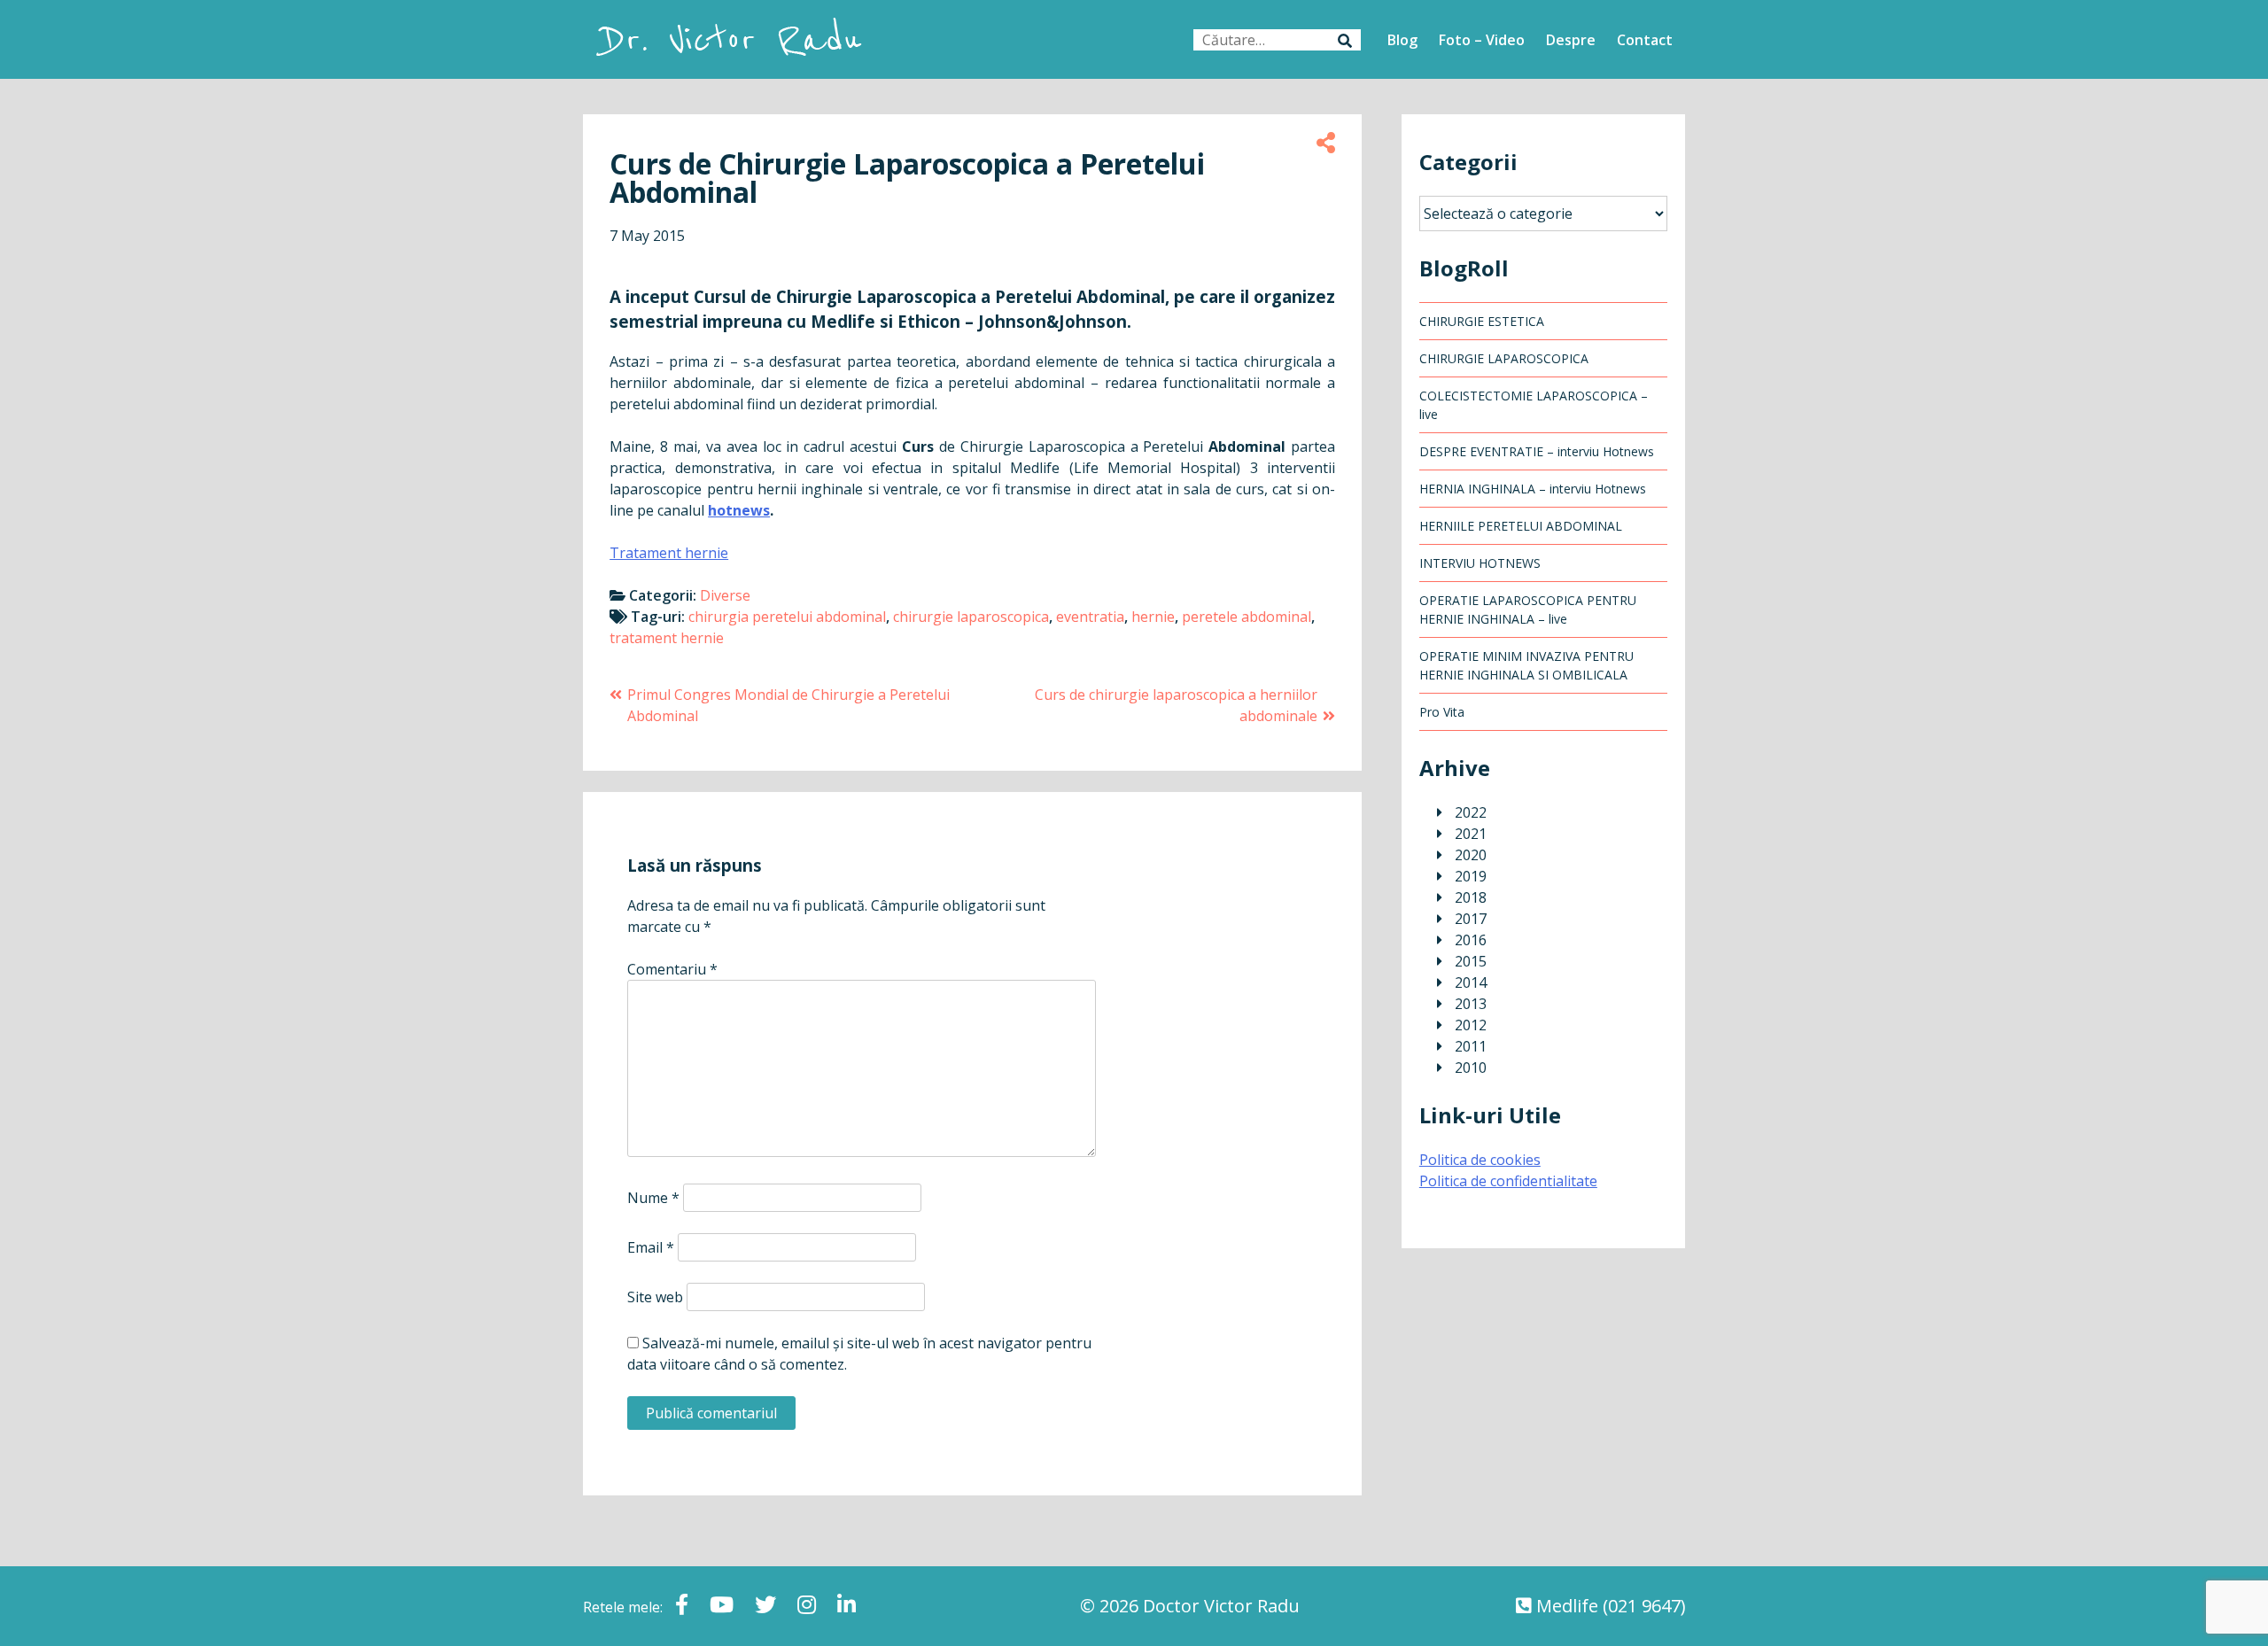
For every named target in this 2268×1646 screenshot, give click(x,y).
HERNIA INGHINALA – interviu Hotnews (1533, 489)
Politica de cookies (1480, 1160)
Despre (1571, 40)
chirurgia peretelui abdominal (787, 617)
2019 (1471, 876)
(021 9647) (1644, 1606)
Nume (653, 1198)
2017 (1471, 919)
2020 (1471, 855)
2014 (1471, 982)
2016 (1471, 940)
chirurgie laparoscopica (971, 617)
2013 (1471, 1004)
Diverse (725, 595)
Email (651, 1247)
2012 (1471, 1025)
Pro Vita (1442, 712)
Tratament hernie (669, 553)
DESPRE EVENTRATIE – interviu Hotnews (1537, 451)
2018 (1471, 897)
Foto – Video (1482, 40)
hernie (1153, 617)
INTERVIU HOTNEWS (1480, 563)
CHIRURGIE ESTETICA (1482, 321)
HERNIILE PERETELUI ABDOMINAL (1521, 526)
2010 (1471, 1068)
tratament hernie (667, 638)
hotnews (739, 510)
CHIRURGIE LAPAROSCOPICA (1504, 358)
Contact (1645, 40)
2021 (1471, 834)
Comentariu (672, 969)
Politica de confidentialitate (1508, 1181)
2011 (1471, 1046)
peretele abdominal (1247, 617)
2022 (1471, 812)
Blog (1402, 40)
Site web (655, 1297)
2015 (1471, 961)
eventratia (1090, 617)
